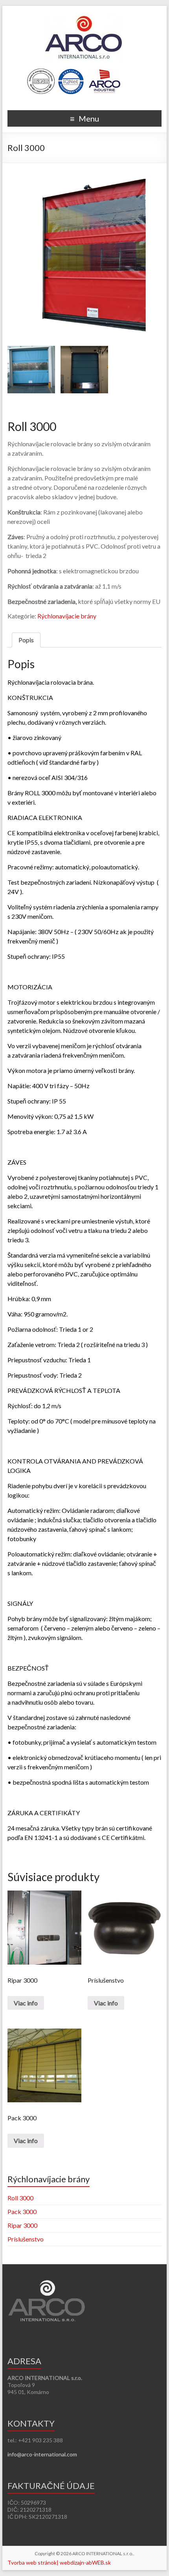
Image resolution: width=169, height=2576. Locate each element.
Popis (26, 640)
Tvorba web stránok (32, 2562)
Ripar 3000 (22, 2225)
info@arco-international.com (42, 2454)
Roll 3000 (20, 2198)
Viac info (26, 2003)
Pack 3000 (22, 2212)
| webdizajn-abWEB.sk (84, 2562)
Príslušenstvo (26, 2239)
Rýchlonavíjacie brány (67, 616)
